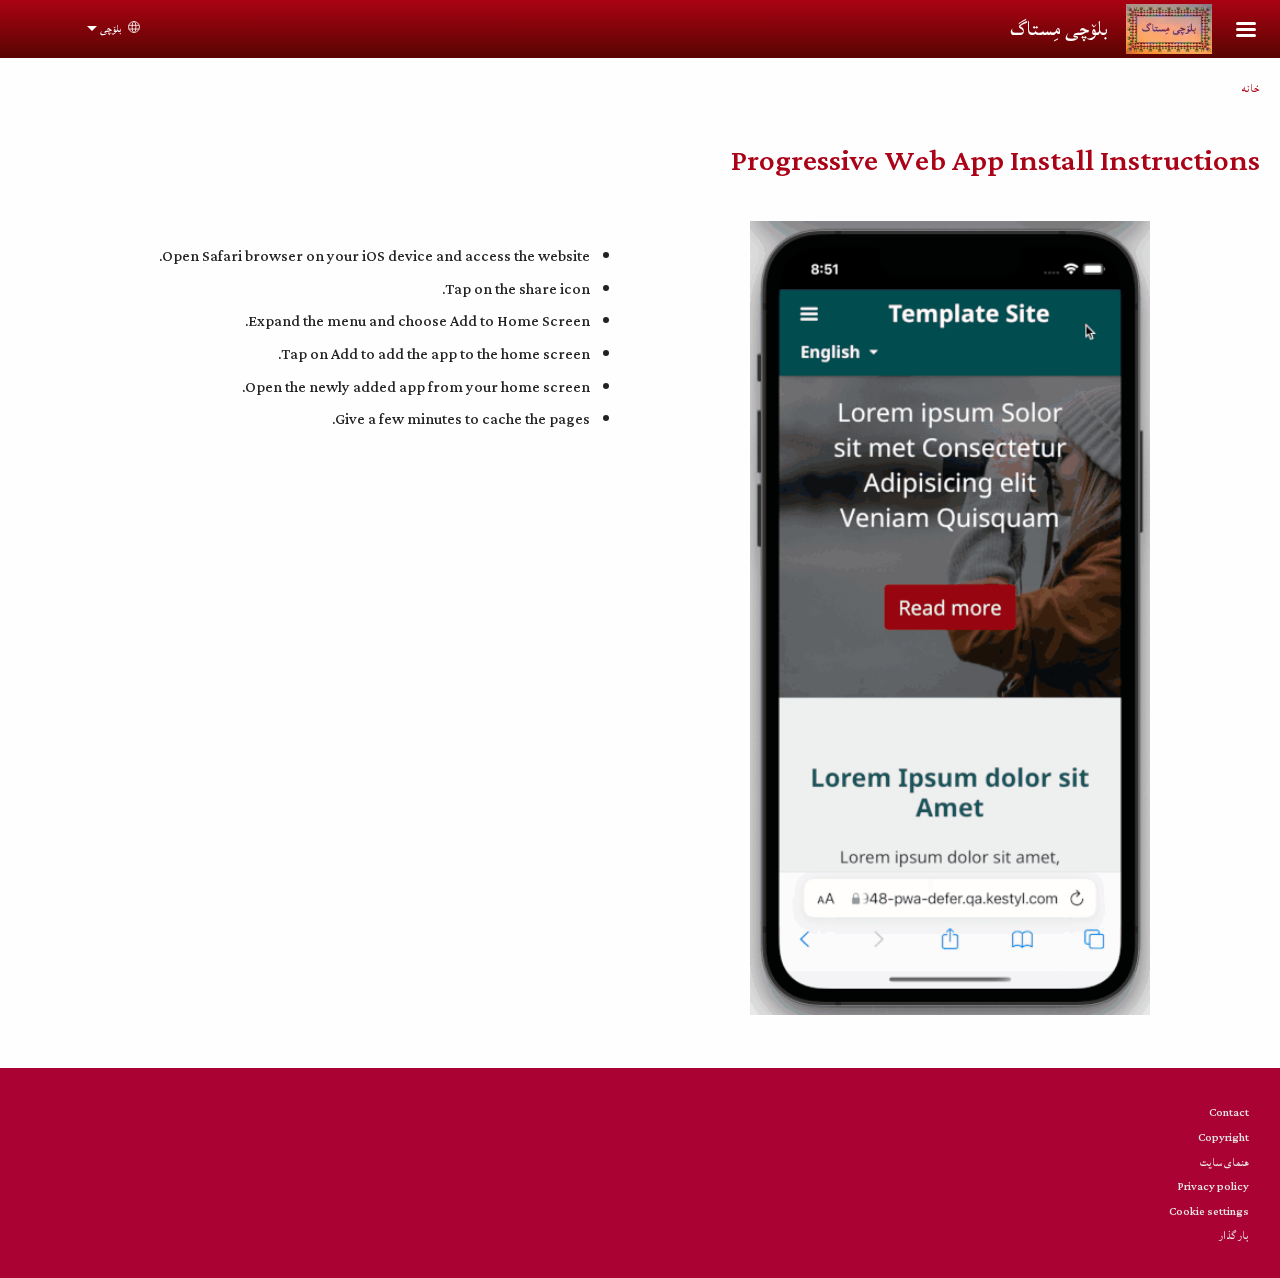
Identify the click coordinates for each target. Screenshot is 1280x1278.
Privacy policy (1213, 1186)
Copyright (1223, 1137)
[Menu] (1234, 31)
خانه (1251, 88)
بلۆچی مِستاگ (1058, 29)
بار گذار (1234, 1235)
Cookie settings (1209, 1211)
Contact (1229, 1112)
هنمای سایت (1224, 1162)
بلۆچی (110, 29)
